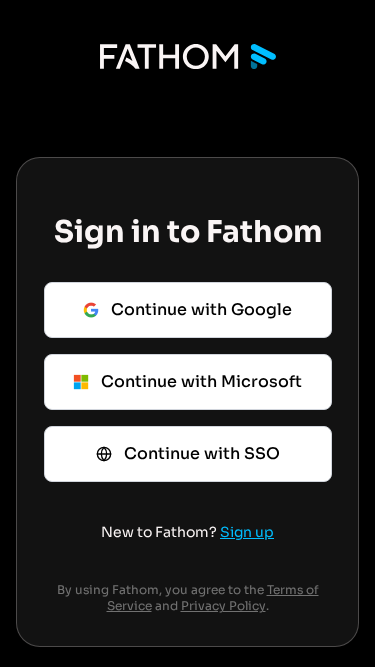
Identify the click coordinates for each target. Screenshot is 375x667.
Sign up (247, 532)
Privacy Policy (223, 605)
